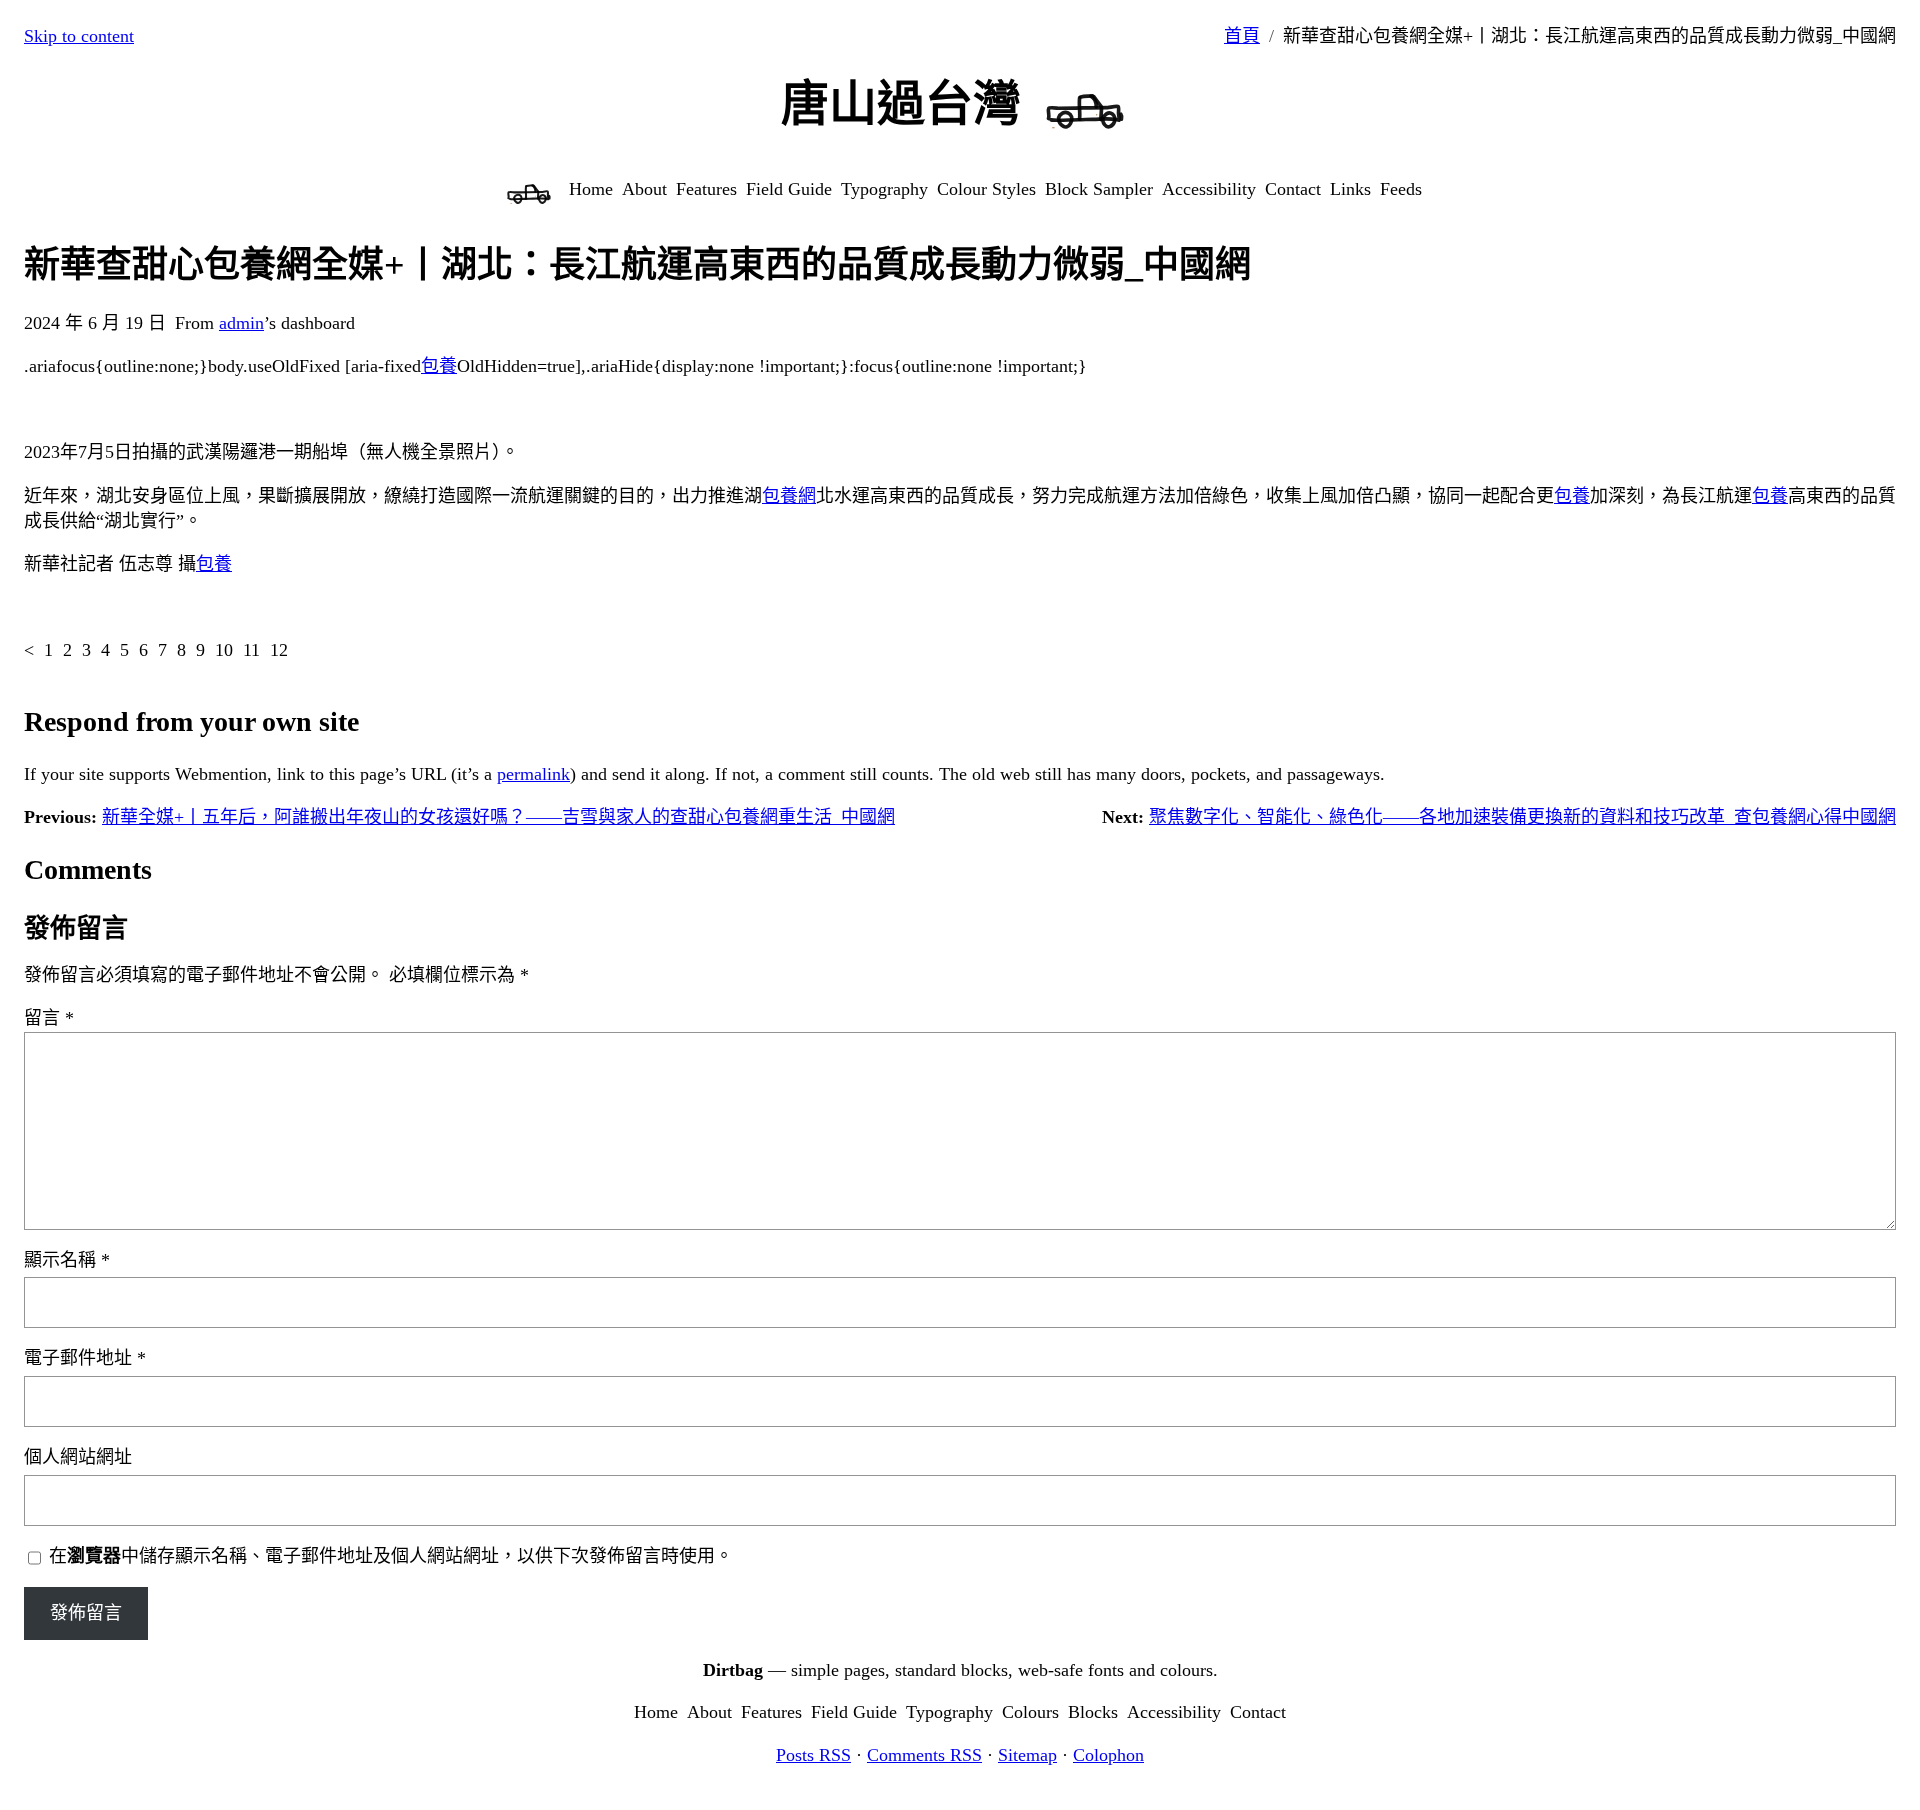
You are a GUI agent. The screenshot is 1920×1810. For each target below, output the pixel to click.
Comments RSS (924, 1755)
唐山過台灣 (901, 103)
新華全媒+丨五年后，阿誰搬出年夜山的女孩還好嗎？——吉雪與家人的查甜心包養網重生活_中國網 (498, 817)
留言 (49, 1018)
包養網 (789, 496)
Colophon (1108, 1755)
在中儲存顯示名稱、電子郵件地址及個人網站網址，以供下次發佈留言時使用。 (391, 1556)
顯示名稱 (67, 1260)
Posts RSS (813, 1755)
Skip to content (79, 36)
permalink (533, 774)
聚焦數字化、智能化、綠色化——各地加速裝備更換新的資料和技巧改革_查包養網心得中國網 (1522, 817)
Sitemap (1027, 1755)
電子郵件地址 (85, 1358)
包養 (439, 366)
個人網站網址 (78, 1457)
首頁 (1242, 36)
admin (241, 323)
